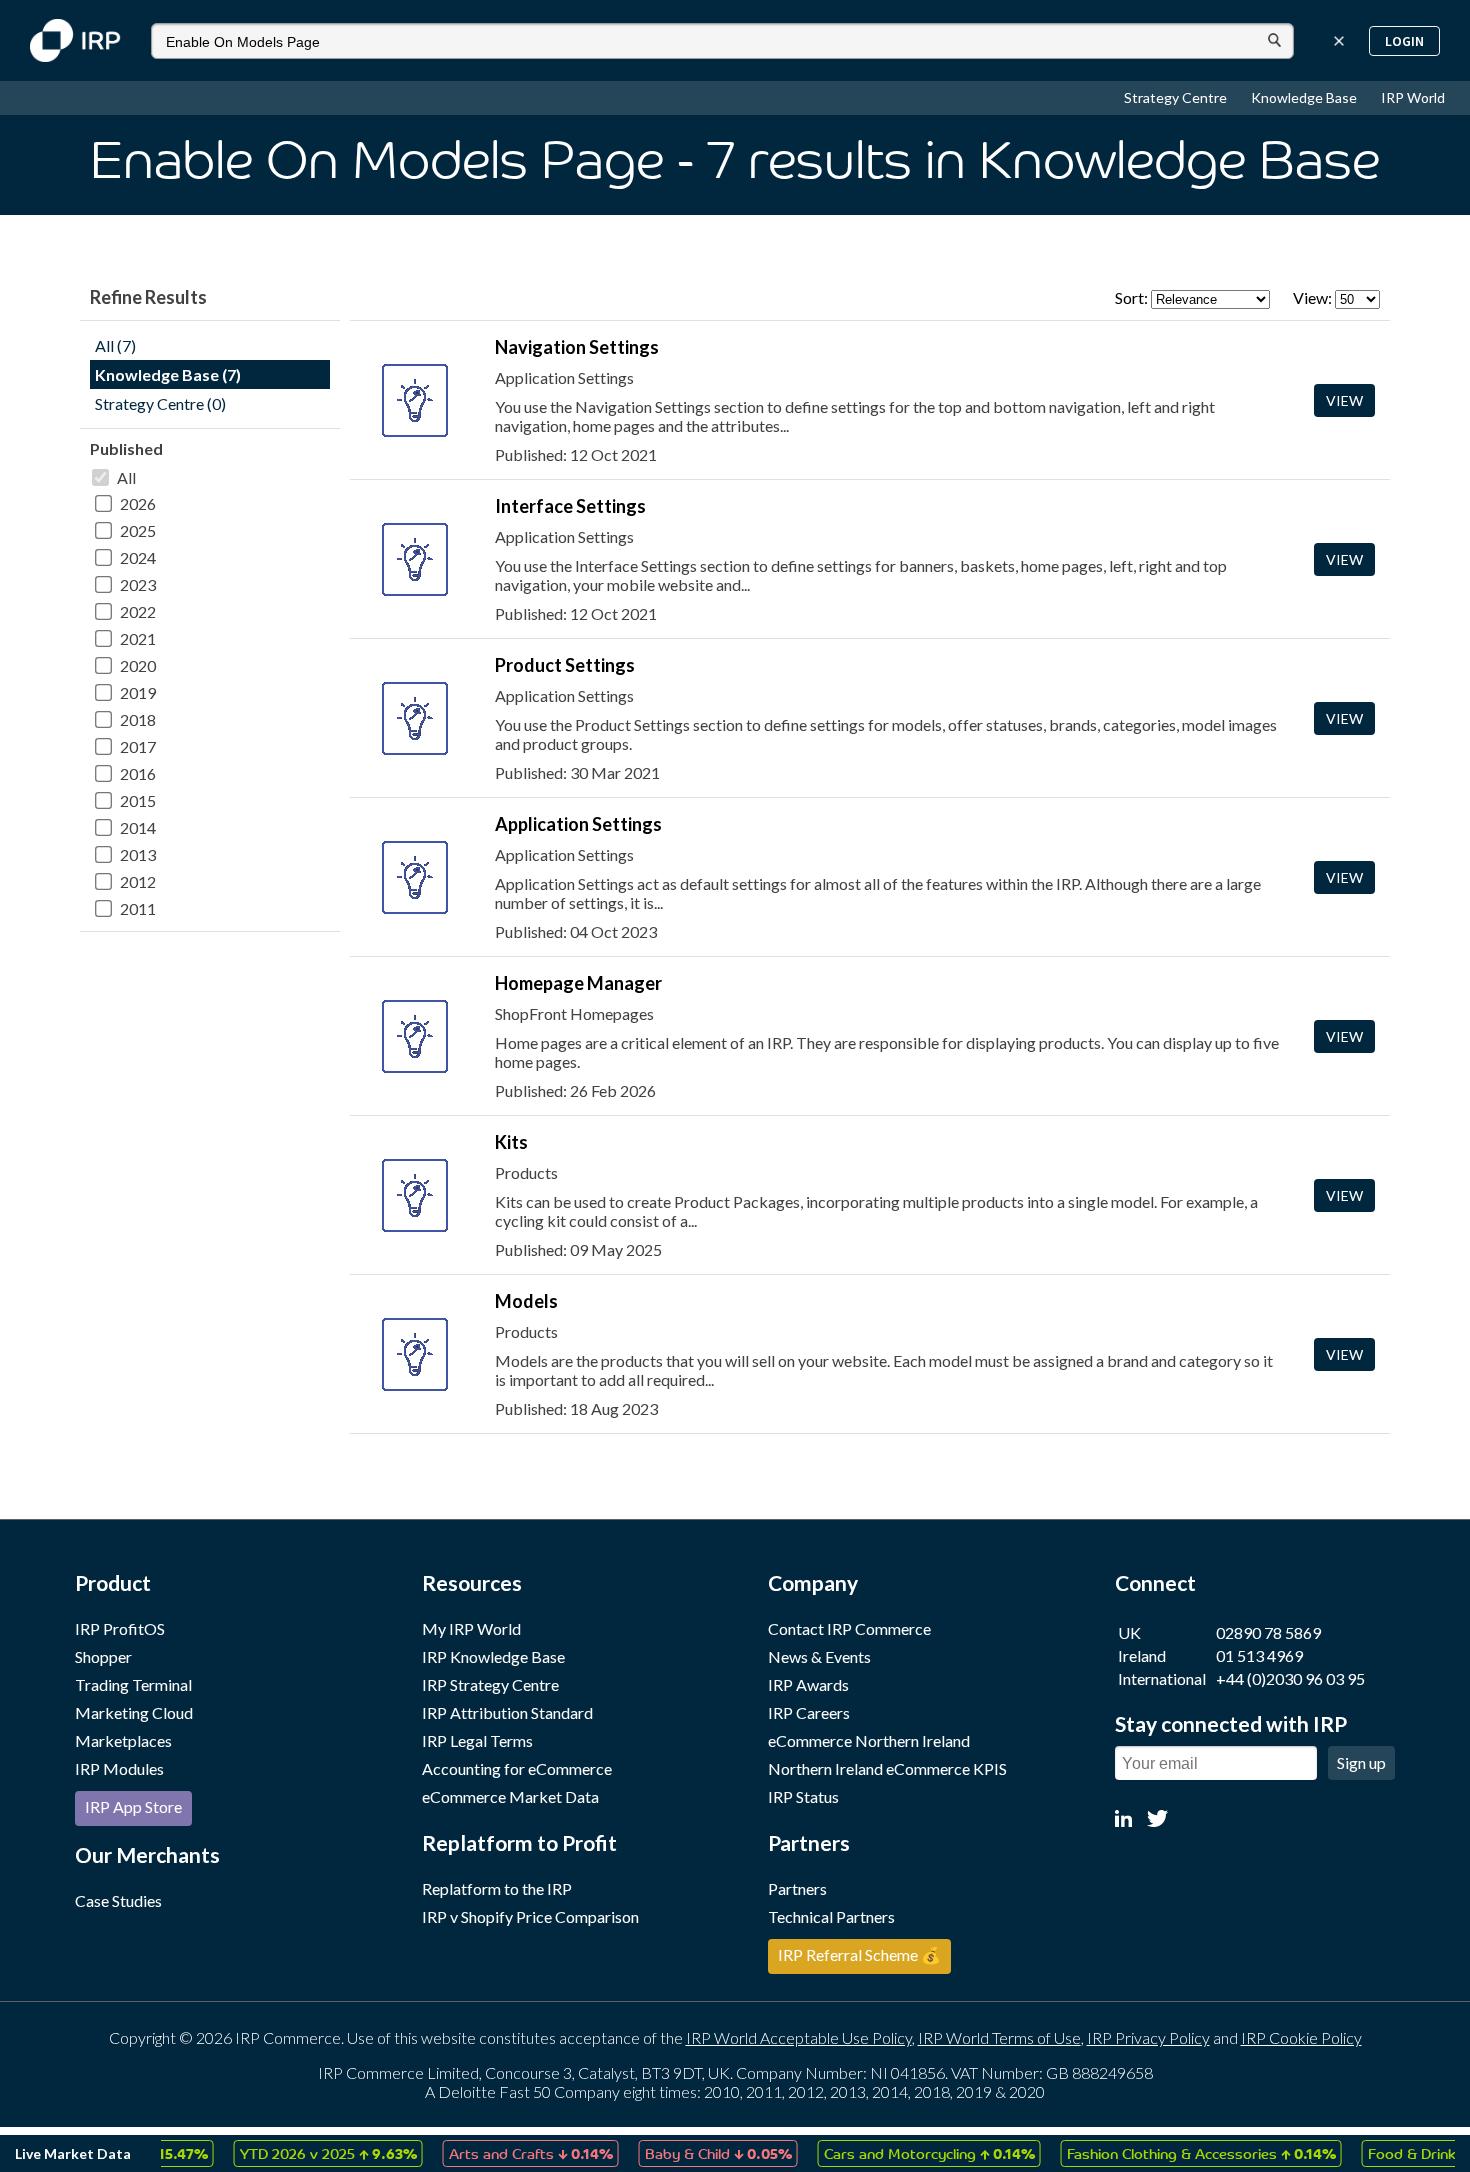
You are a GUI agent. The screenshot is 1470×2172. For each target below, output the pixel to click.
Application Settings (578, 824)
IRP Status (803, 1796)
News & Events (819, 1656)
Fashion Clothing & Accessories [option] (1173, 2153)
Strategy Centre (1177, 97)
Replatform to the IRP (497, 1888)
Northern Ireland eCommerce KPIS (887, 1768)
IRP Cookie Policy (1301, 2037)
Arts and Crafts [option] (503, 2153)
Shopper (103, 1656)
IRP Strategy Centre (490, 1684)
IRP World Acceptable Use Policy (799, 2037)
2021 (138, 638)
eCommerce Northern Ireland (869, 1740)
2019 (138, 692)
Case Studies (118, 1900)
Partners (797, 1888)
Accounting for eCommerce (517, 1768)
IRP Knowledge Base (493, 1656)
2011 (138, 908)
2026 (138, 503)
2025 (138, 530)
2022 (138, 611)
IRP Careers (809, 1712)
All (126, 477)
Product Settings (565, 665)
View (1344, 400)
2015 (138, 800)
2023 (138, 584)
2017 (138, 746)
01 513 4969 (1259, 1655)
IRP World (1413, 97)
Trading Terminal (133, 1684)
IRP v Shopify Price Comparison (530, 1916)
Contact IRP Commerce (849, 1628)
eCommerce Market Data (510, 1796)
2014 (138, 827)
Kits (511, 1142)
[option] (300, 2153)
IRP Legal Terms (477, 1740)
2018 (138, 719)
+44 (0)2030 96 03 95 (1290, 1678)
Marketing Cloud (134, 1712)
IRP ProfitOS (120, 1628)
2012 (138, 881)
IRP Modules (119, 1768)
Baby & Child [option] (690, 2153)
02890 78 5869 (1268, 1632)
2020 (138, 665)
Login (1404, 41)
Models (526, 1301)
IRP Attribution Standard (507, 1712)
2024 (138, 557)
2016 (138, 773)
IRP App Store (133, 1806)
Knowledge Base (1305, 97)
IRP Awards (808, 1684)
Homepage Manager (578, 983)
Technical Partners (831, 1916)
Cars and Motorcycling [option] (901, 2153)
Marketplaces (123, 1740)
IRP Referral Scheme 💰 (859, 1954)
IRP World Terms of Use (999, 2037)
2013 (138, 854)
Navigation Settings (577, 347)
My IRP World (471, 1628)
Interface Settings (570, 506)
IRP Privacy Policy (1148, 2037)
